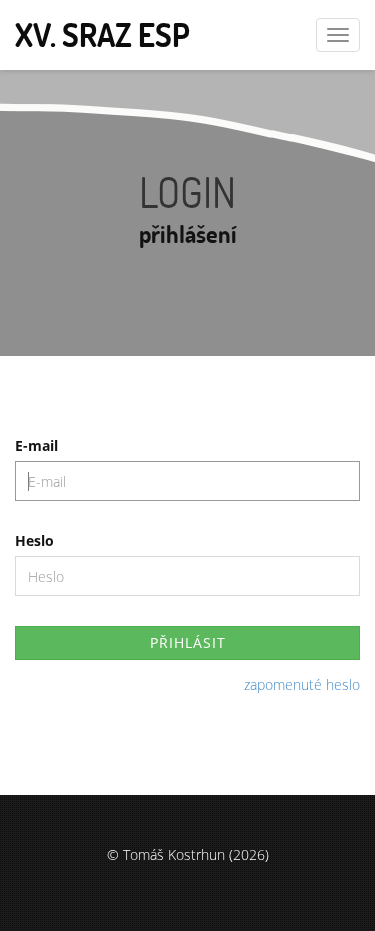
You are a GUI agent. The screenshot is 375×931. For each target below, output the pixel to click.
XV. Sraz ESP (102, 34)
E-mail (36, 445)
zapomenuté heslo (302, 684)
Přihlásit (188, 642)
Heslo (34, 540)
